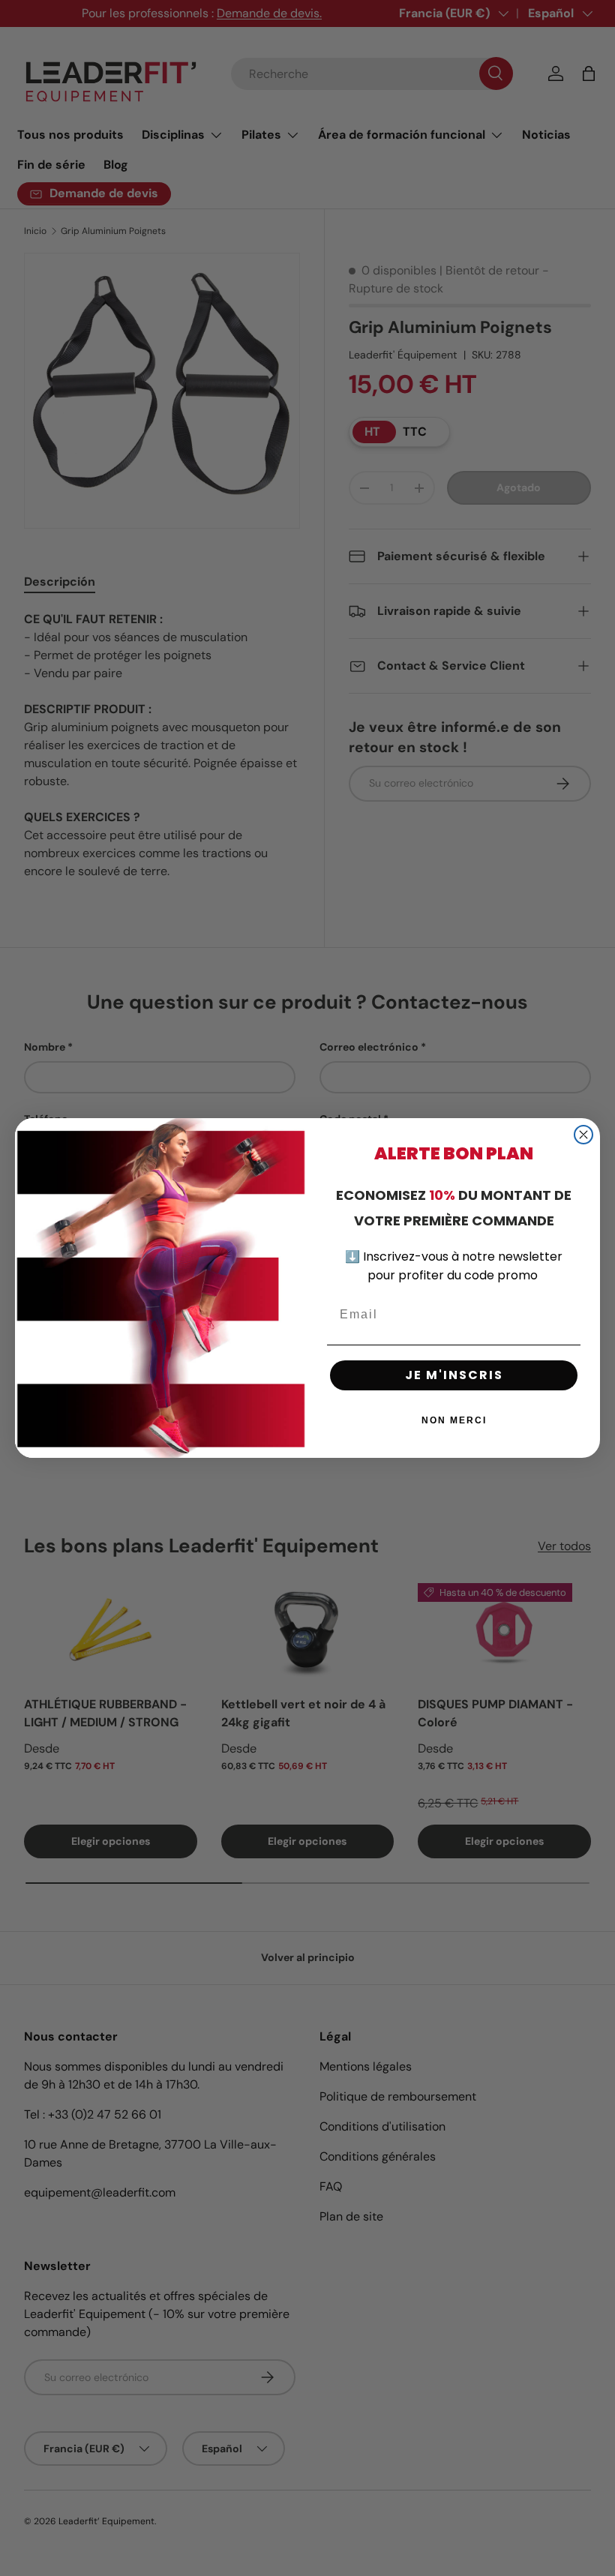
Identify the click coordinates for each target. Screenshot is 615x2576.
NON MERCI (454, 1420)
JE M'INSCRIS (454, 1375)
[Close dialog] (583, 1135)
